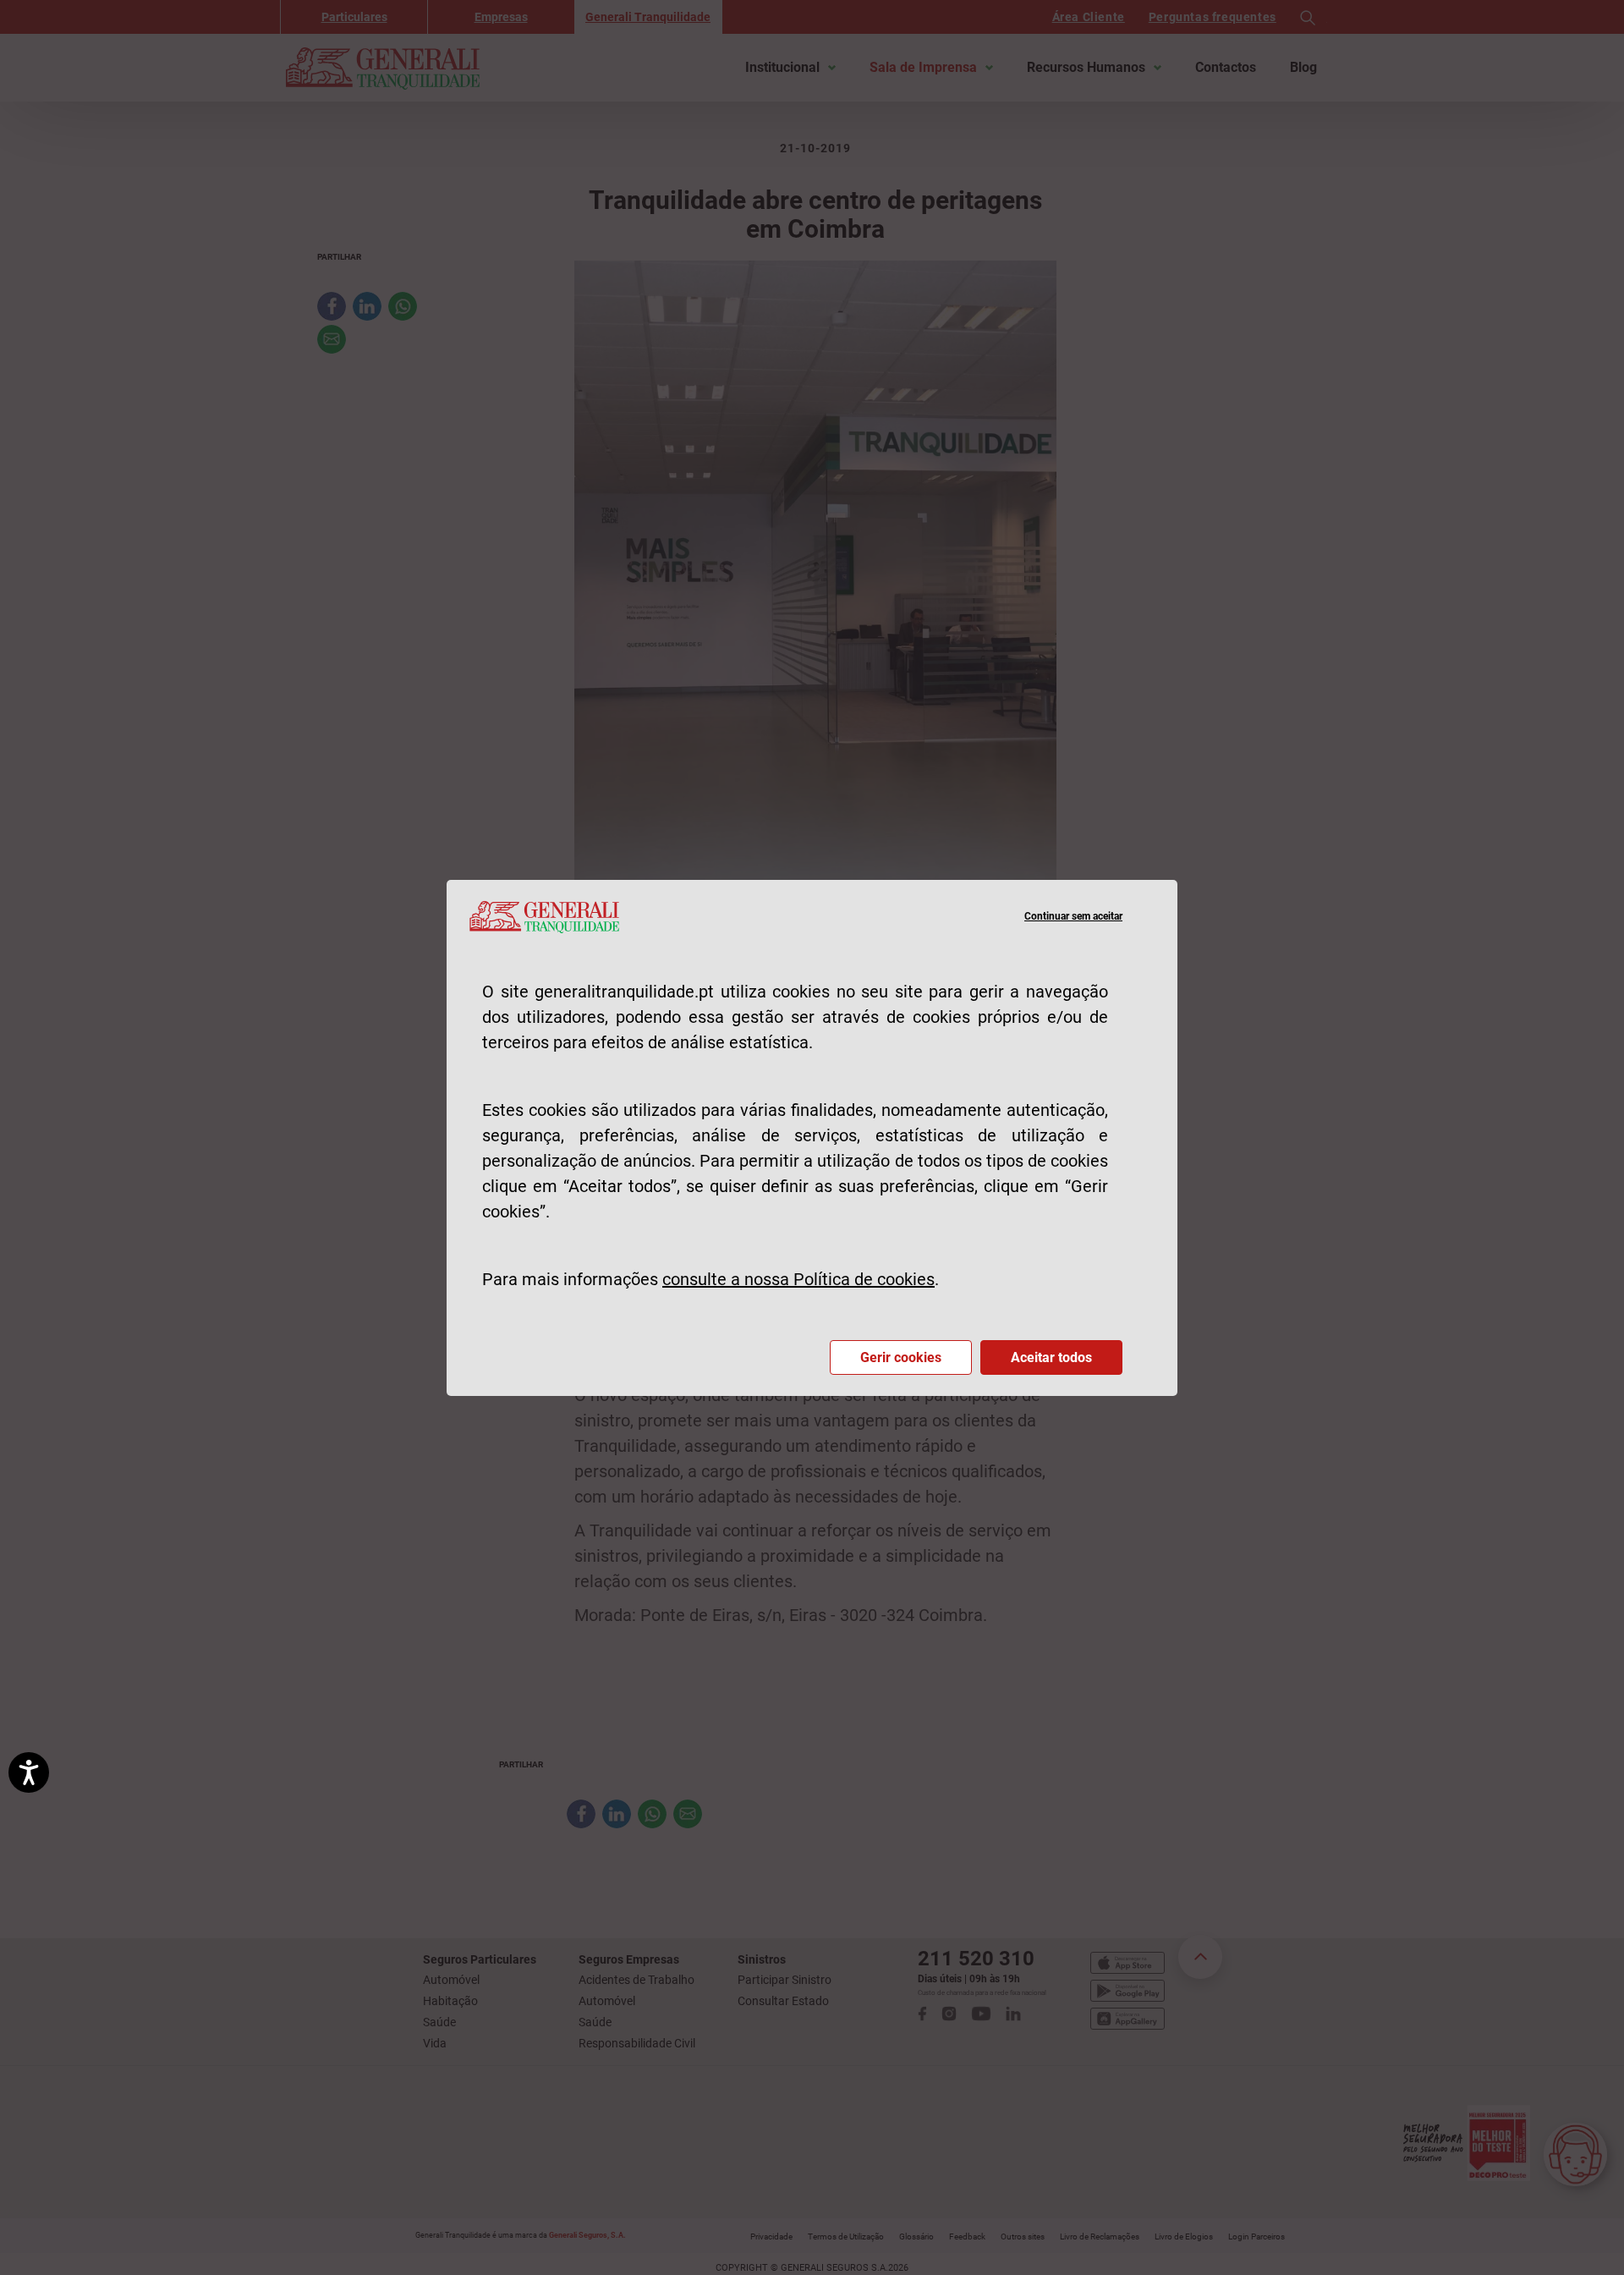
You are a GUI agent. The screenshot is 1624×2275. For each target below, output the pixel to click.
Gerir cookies (901, 1357)
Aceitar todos (1051, 1357)
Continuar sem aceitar (1073, 916)
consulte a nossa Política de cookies (798, 1279)
